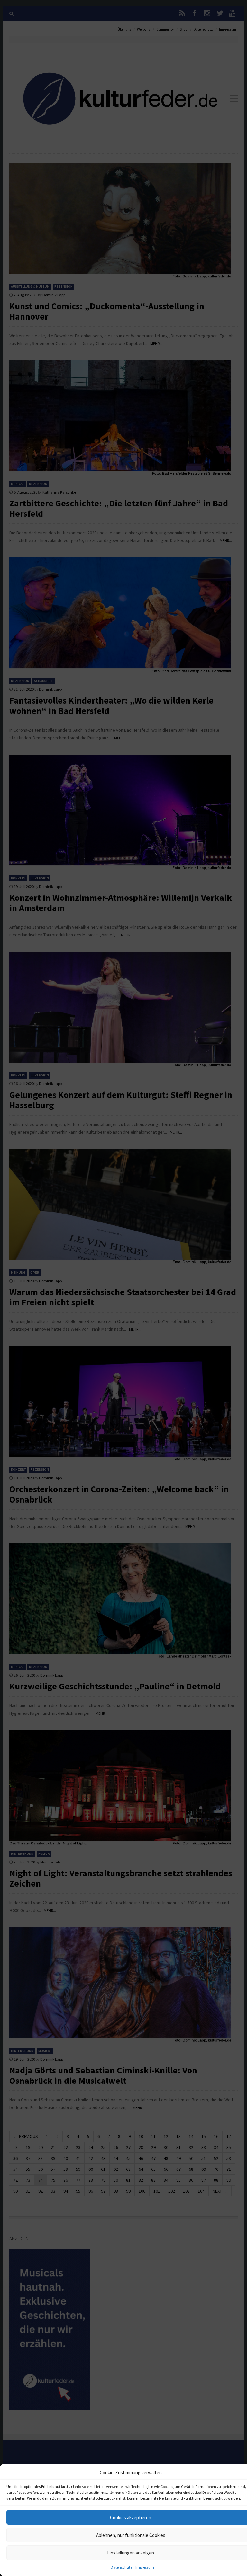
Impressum (145, 2567)
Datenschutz (121, 2567)
